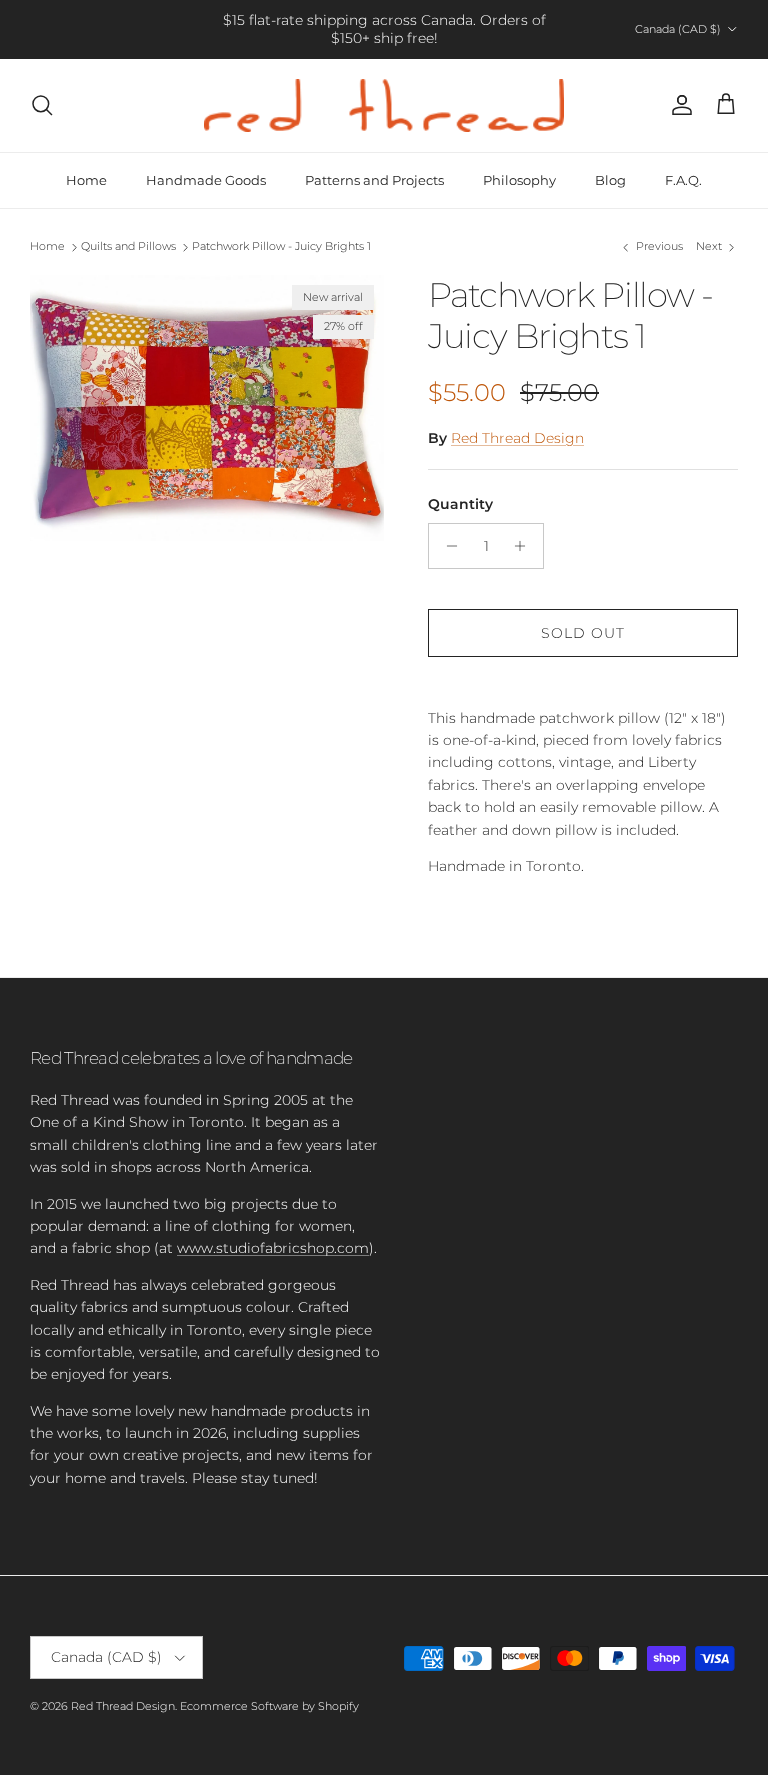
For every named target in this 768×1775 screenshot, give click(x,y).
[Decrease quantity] (446, 546)
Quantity (460, 504)
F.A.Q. (683, 180)
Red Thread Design (517, 438)
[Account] (678, 105)
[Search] (42, 105)
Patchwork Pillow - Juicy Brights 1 (281, 247)
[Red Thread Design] (384, 105)
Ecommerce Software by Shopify (269, 1706)
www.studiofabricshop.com (273, 1248)
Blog (610, 180)
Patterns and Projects (374, 180)
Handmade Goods (206, 180)
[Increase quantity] (525, 546)
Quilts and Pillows (128, 247)
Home (86, 180)
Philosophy (519, 180)
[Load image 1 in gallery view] (207, 408)
